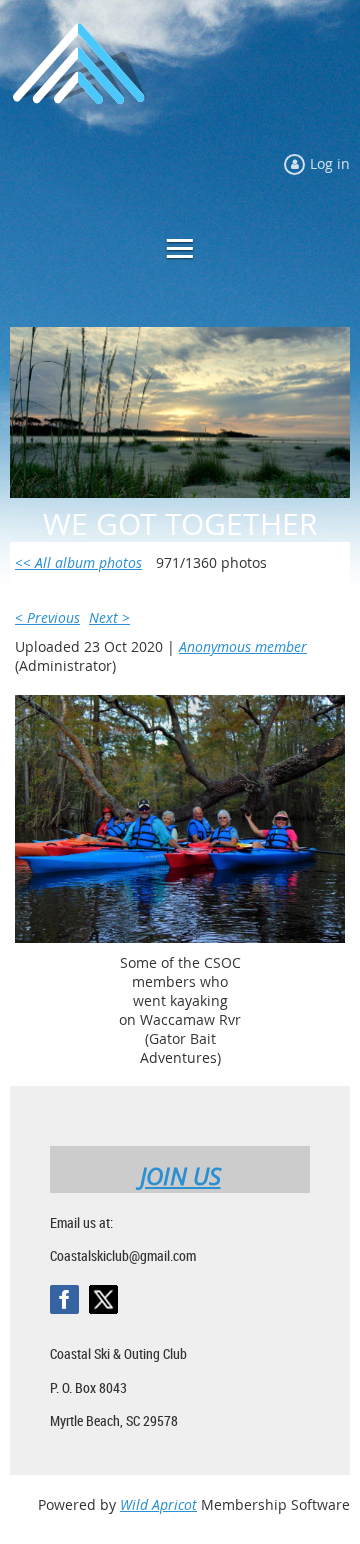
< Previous (47, 617)
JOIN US (180, 1176)
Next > (109, 617)
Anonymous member (243, 646)
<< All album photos (78, 562)
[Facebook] (64, 1299)
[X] (103, 1299)
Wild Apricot (158, 1504)
